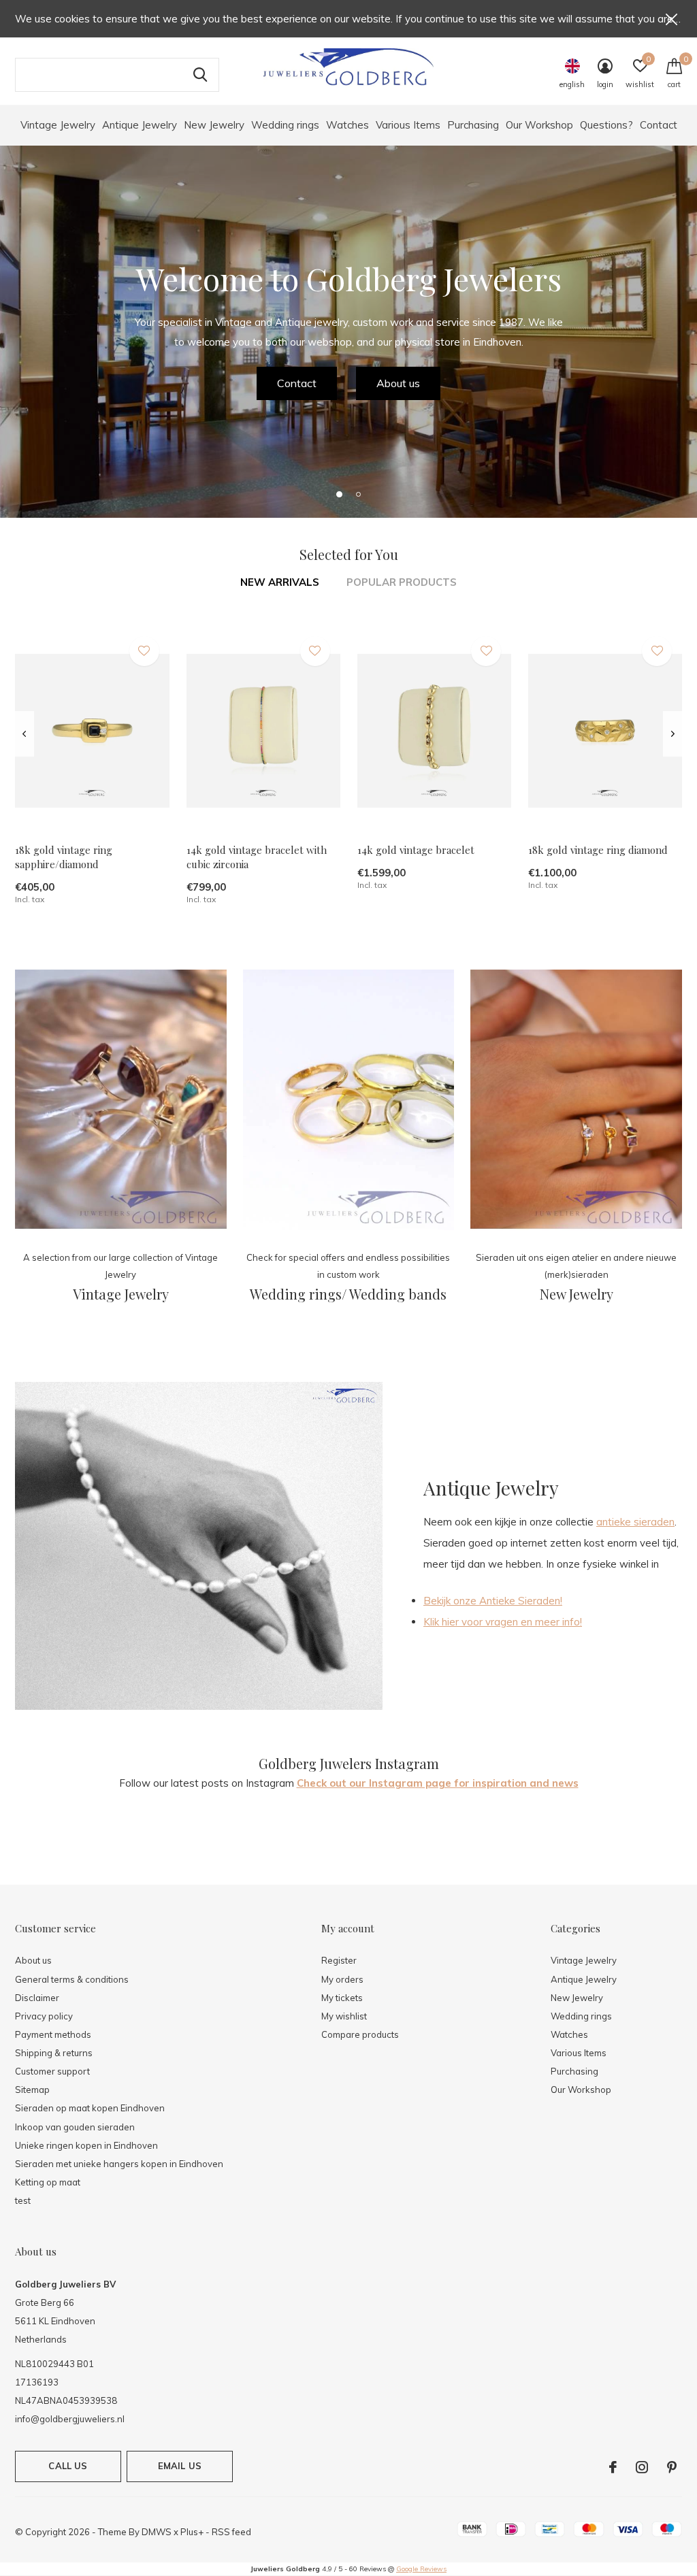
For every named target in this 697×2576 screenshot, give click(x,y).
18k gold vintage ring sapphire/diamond (64, 857)
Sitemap (32, 2090)
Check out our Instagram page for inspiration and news (438, 1783)
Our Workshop (539, 125)
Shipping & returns (54, 2053)
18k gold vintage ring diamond (598, 850)
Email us (180, 2466)
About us (398, 383)
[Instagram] (642, 2467)
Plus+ (192, 2532)
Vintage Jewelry (58, 125)
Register (339, 1960)
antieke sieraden (635, 1522)
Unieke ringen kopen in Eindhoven (86, 2145)
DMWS (157, 2532)
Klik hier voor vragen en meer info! (503, 1622)
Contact (659, 125)
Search (200, 75)
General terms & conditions (72, 1979)
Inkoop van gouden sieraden (75, 2127)
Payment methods (53, 2034)
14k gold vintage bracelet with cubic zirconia (257, 857)
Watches (347, 125)
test (23, 2200)
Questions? (606, 125)
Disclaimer (37, 1998)
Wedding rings (285, 125)
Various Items (408, 125)
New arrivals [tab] (280, 582)
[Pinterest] (672, 2467)
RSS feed (231, 2532)
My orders (342, 1979)
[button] (339, 494)
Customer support (52, 2071)
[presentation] (24, 734)
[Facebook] (613, 2467)
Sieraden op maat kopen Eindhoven (90, 2108)
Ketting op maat (48, 2182)
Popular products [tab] (402, 582)
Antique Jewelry (140, 125)
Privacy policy (44, 2016)
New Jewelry (214, 125)
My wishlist (344, 2016)
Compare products (360, 2034)
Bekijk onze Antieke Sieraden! (493, 1601)
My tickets (342, 1998)
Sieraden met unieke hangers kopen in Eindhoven (119, 2164)
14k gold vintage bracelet (416, 850)
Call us (68, 2466)
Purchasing (473, 125)
